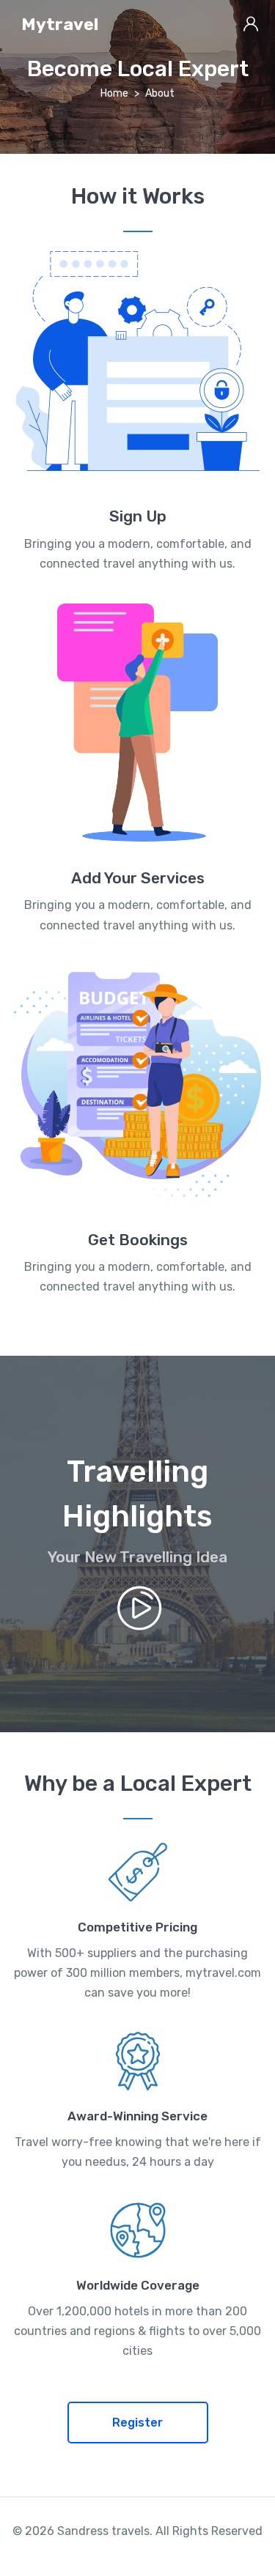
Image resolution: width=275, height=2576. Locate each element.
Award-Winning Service (137, 2116)
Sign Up (138, 516)
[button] (138, 2423)
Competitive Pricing (137, 1927)
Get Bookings (138, 1240)
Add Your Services (138, 878)
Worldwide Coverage (138, 2285)
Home (114, 93)
